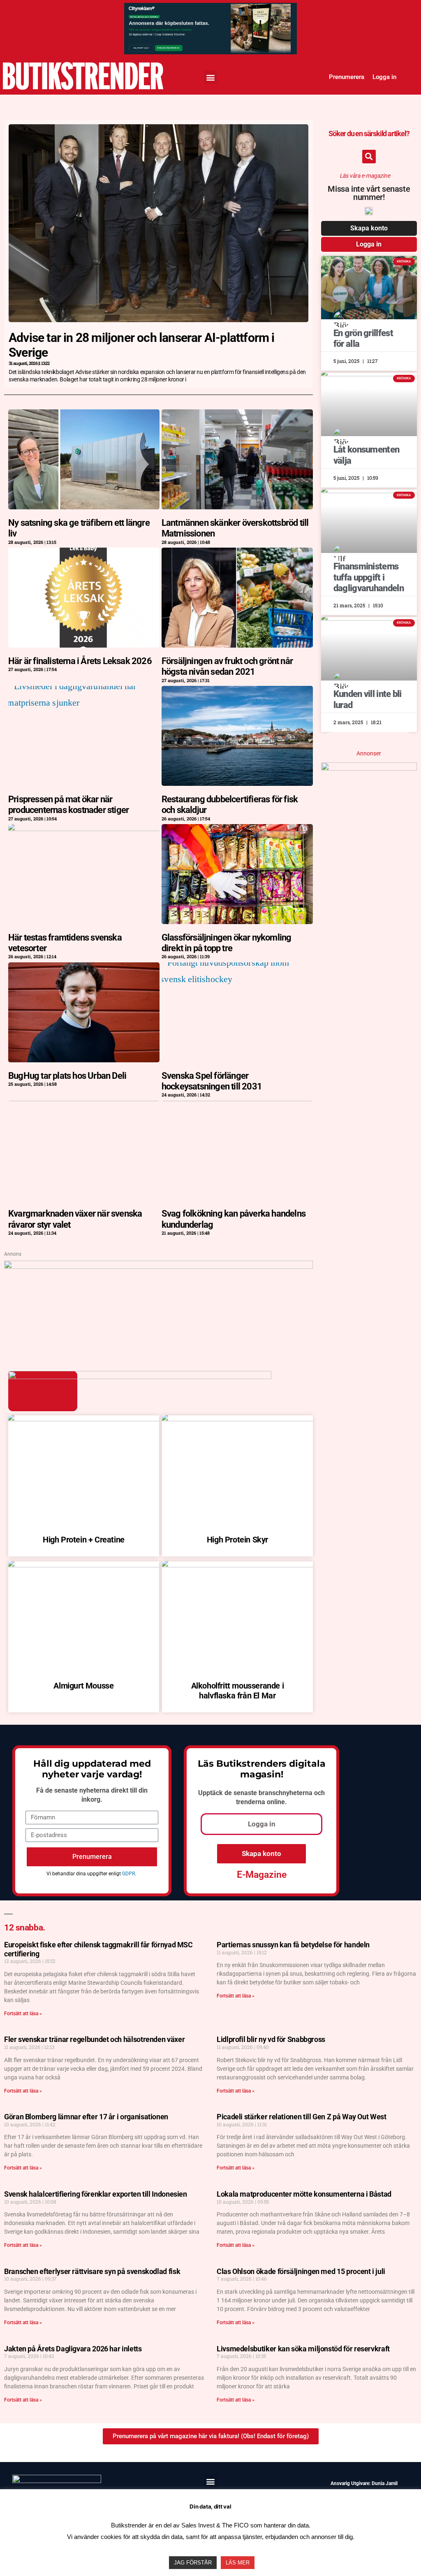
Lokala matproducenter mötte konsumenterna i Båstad (304, 2194)
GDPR (128, 1874)
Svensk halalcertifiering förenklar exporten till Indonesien (96, 2194)
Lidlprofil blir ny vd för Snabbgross (271, 2039)
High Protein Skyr (237, 1540)
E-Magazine (262, 1875)
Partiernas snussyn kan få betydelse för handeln (293, 1945)
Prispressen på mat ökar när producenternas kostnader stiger (68, 805)
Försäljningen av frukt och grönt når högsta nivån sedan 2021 (227, 666)
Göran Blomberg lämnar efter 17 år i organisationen (86, 2117)
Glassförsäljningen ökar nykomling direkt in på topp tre (227, 943)
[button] (210, 77)
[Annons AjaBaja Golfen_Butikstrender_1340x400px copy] (158, 1266)
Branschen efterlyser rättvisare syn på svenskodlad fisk (92, 2271)
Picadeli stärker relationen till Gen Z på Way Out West (302, 2117)
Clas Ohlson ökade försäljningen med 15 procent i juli (301, 2271)
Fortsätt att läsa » (23, 2014)
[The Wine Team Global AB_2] (369, 768)
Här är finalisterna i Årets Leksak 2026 (80, 661)
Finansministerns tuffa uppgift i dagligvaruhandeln (369, 577)
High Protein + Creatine (84, 1540)
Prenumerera (347, 77)
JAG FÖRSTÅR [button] (193, 2563)
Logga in (384, 77)
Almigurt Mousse (83, 1686)
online (276, 1802)
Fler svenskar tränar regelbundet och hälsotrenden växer (94, 2039)
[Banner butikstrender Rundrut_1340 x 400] (210, 11)
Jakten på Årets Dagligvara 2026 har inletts (73, 2349)
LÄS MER (238, 2563)
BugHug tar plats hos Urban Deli (67, 1076)
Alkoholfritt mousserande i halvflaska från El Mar (238, 1691)
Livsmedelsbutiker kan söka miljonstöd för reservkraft (303, 2349)
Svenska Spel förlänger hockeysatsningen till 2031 (212, 1081)
